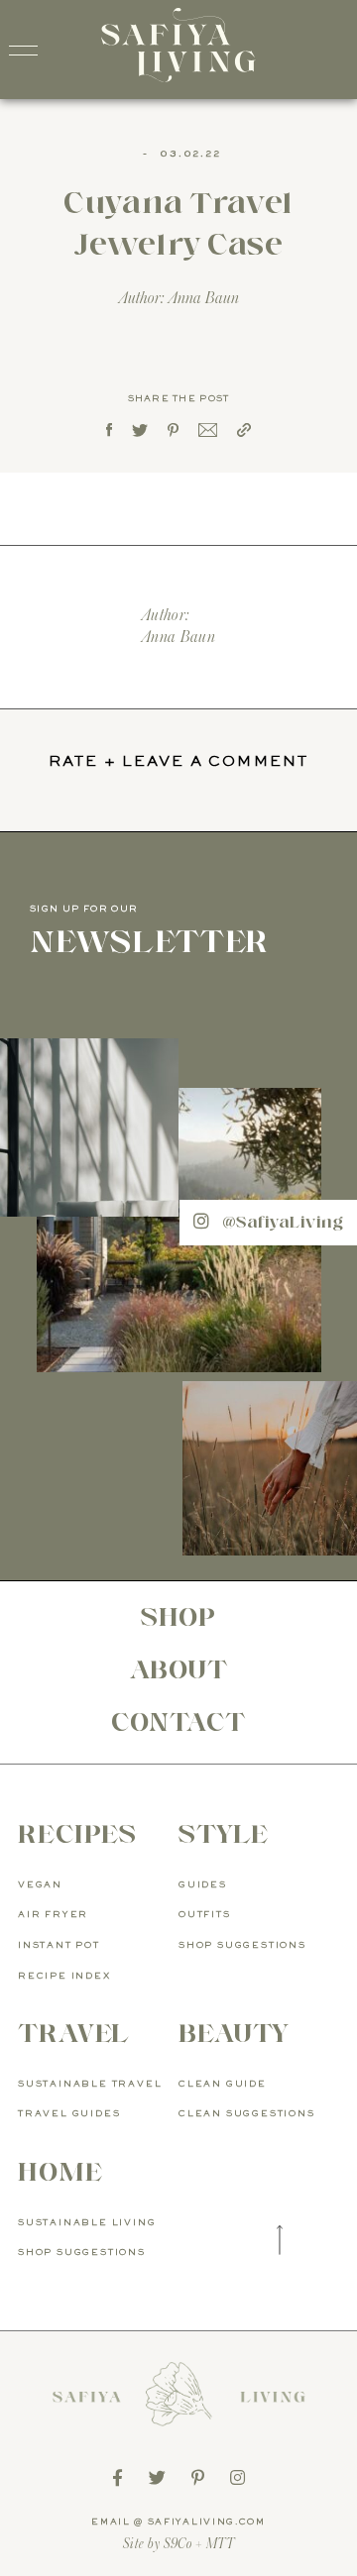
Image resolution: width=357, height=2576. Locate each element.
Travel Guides (69, 2114)
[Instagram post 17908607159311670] (89, 1127)
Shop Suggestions (242, 1945)
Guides (203, 1885)
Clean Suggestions (247, 2114)
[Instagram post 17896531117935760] (179, 1230)
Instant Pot (59, 1945)
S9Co (178, 2544)
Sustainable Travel (90, 2084)
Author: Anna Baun (179, 298)
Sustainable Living (87, 2223)
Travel (73, 2033)
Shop (178, 1617)
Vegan (40, 1885)
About (179, 1669)
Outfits (205, 1915)
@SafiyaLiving (280, 1222)
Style (224, 1834)
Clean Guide (223, 2084)
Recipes (77, 1834)
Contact (178, 1722)
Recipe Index (64, 1976)
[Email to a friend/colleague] (208, 432)
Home (60, 2172)
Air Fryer (53, 1915)
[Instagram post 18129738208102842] (270, 1468)
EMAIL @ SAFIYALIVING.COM (178, 2522)
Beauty (234, 2033)
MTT (220, 2544)
